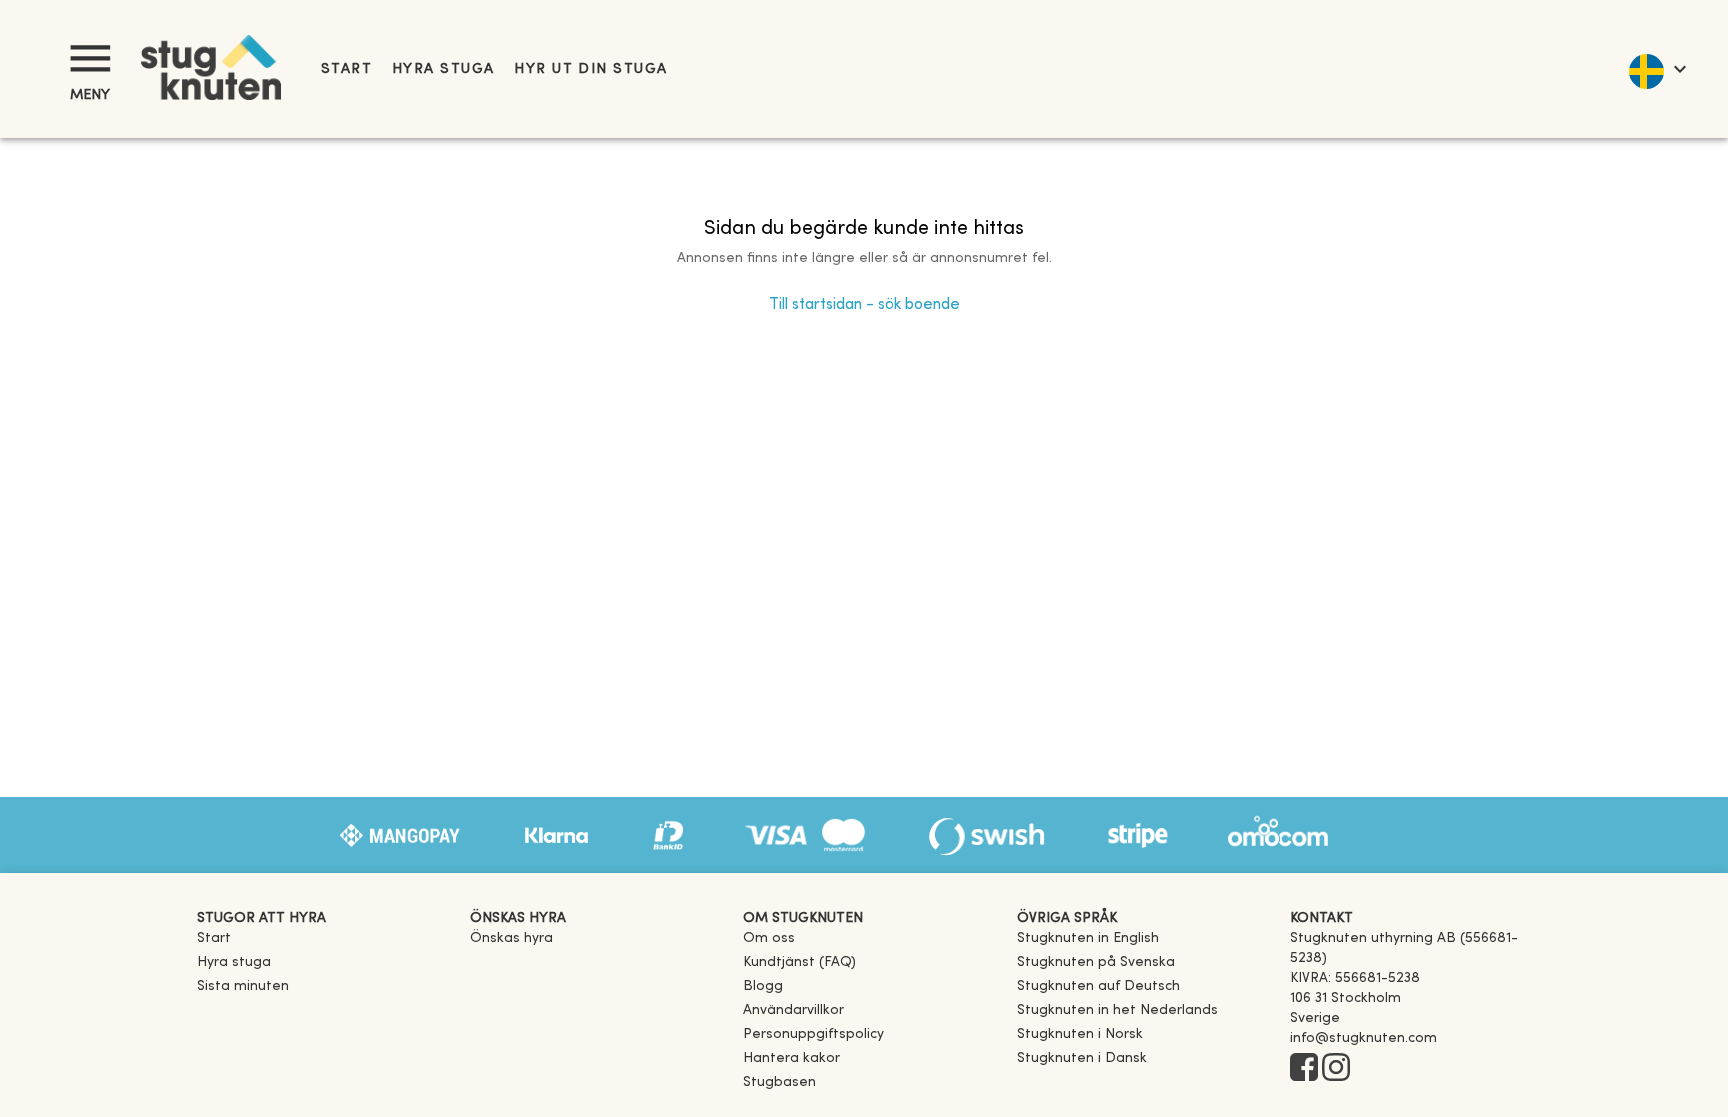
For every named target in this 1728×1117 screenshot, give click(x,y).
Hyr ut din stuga (590, 69)
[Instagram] (1336, 1069)
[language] (1656, 69)
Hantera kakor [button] (791, 1058)
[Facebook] (1304, 1069)
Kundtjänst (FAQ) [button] (799, 962)
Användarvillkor (793, 1010)
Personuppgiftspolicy (813, 1034)
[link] (1088, 938)
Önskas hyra (511, 938)
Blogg (763, 986)
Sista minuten (243, 986)
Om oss (769, 938)
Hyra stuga (443, 69)
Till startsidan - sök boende (864, 305)
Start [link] (346, 69)
